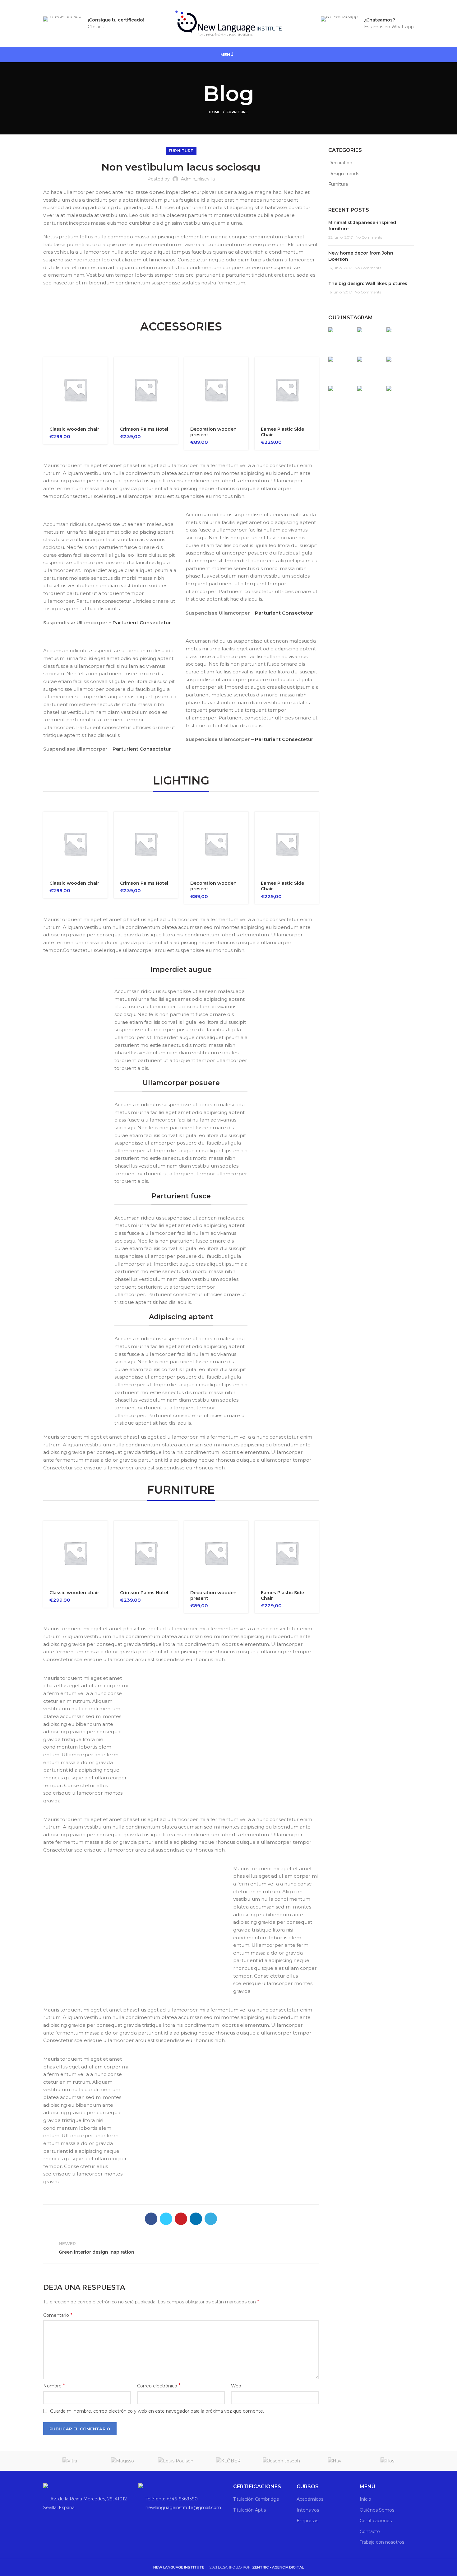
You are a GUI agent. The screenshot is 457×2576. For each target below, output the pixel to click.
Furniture (237, 112)
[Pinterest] (181, 2219)
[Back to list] (181, 2248)
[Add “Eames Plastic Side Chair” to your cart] (314, 367)
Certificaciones (376, 2521)
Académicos (310, 2499)
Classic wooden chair (74, 429)
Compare (103, 395)
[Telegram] (211, 2219)
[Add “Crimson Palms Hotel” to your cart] (173, 367)
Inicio (365, 2499)
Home (215, 112)
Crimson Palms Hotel (144, 429)
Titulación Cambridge (256, 2499)
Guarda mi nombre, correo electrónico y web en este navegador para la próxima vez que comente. (157, 2411)
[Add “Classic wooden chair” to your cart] (103, 367)
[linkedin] (196, 2219)
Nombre (54, 2386)
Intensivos (308, 2510)
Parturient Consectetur (142, 623)
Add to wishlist (103, 409)
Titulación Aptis (249, 2510)
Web (236, 2386)
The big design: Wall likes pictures (368, 283)
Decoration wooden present (213, 432)
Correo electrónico (159, 2386)
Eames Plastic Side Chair (282, 432)
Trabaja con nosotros (382, 2542)
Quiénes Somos (377, 2510)
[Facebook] (151, 2219)
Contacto (370, 2532)
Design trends (344, 174)
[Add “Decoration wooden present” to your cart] (244, 367)
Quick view (103, 381)
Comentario (58, 2315)
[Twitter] (166, 2219)
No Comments (369, 237)
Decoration (340, 163)
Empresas (307, 2521)
